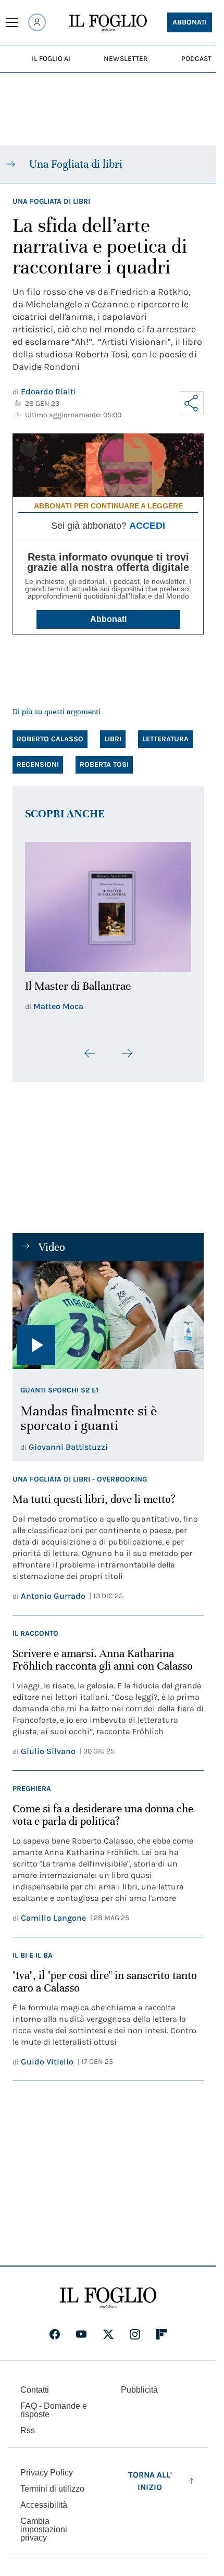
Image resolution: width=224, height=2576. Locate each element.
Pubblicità (139, 2384)
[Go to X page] (108, 2328)
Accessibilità (44, 2499)
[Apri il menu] (12, 22)
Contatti (35, 2384)
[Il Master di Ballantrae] (108, 904)
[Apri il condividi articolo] (192, 403)
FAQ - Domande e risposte (54, 2404)
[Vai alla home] (108, 23)
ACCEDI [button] (147, 526)
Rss (28, 2424)
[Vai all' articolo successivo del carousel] (127, 1048)
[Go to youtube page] (81, 2328)
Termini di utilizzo (52, 2482)
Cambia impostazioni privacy (44, 2523)
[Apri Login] (37, 22)
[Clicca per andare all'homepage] (108, 2292)
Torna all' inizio (150, 2475)
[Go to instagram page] (135, 2328)
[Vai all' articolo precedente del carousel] (90, 1048)
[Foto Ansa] (108, 1309)
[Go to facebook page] (55, 2328)
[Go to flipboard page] (161, 2328)
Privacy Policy (47, 2466)
